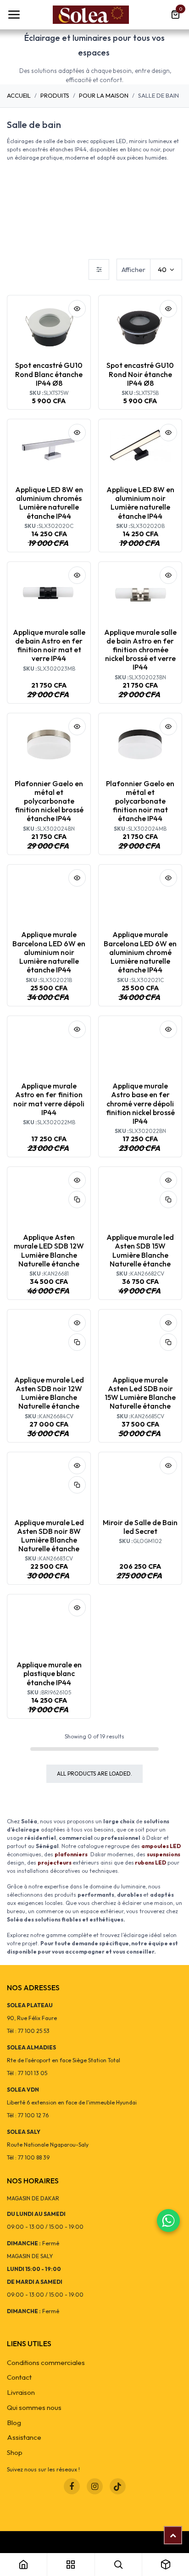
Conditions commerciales (46, 2362)
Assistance (24, 2437)
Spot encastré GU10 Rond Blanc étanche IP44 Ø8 (49, 374)
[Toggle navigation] (14, 15)
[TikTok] (118, 2486)
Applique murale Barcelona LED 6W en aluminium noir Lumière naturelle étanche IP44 (49, 952)
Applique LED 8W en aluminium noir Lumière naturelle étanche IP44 (140, 503)
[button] (77, 309)
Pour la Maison (104, 95)
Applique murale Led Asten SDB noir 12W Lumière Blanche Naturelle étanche (49, 1393)
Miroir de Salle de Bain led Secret (140, 1527)
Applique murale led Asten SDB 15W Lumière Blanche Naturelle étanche (140, 1250)
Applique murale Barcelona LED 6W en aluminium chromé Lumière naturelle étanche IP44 (140, 952)
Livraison (21, 2392)
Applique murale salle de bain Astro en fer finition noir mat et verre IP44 (49, 645)
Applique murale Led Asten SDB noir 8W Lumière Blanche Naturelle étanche (49, 1536)
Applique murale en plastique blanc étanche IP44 (49, 1673)
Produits (55, 95)
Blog (14, 2423)
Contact (19, 2377)
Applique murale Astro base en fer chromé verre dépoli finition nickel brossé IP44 (140, 1103)
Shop (15, 2452)
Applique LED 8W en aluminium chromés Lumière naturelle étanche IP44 (49, 503)
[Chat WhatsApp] (168, 2221)
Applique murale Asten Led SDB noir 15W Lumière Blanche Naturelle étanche (140, 1393)
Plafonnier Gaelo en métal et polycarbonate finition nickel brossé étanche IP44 (49, 801)
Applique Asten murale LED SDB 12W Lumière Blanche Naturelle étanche (49, 1250)
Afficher (133, 269)
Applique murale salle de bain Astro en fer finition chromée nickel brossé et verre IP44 (140, 650)
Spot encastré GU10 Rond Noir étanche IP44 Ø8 (140, 374)
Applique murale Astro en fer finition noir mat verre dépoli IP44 (49, 1099)
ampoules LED (161, 1846)
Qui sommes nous (34, 2407)
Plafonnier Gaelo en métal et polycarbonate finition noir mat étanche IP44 (140, 801)
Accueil (19, 95)
